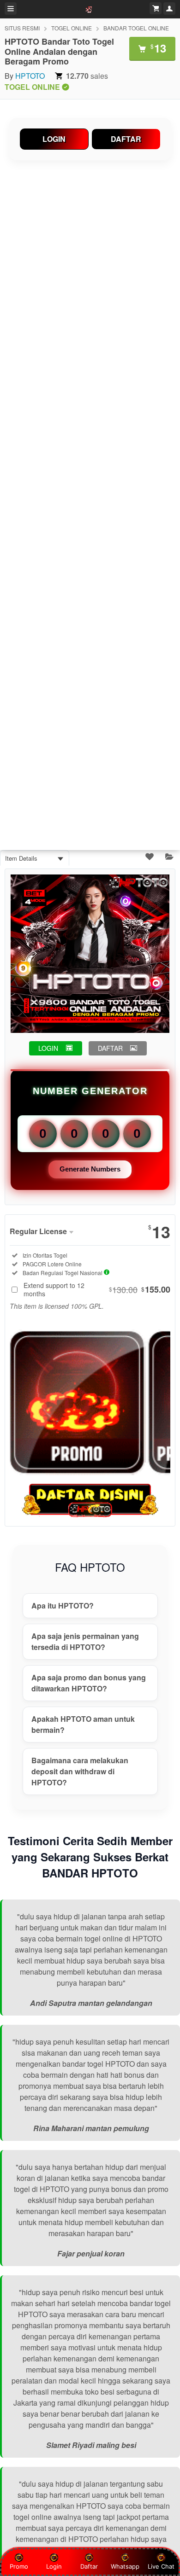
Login (54, 2566)
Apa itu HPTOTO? (63, 1606)
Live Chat (161, 2566)
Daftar (89, 2566)
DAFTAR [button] (110, 1048)
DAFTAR (126, 139)
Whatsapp (125, 2566)
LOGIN (54, 139)
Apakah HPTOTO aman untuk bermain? (83, 1724)
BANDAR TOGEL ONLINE (136, 28)
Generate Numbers (90, 1169)
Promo (19, 2566)
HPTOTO (30, 76)
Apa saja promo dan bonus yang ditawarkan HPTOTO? (89, 1683)
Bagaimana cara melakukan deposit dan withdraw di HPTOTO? (80, 1771)
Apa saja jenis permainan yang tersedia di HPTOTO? (85, 1641)
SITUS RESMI (22, 28)
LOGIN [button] (48, 1048)
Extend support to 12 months (97, 1289)
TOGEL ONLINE (72, 28)
